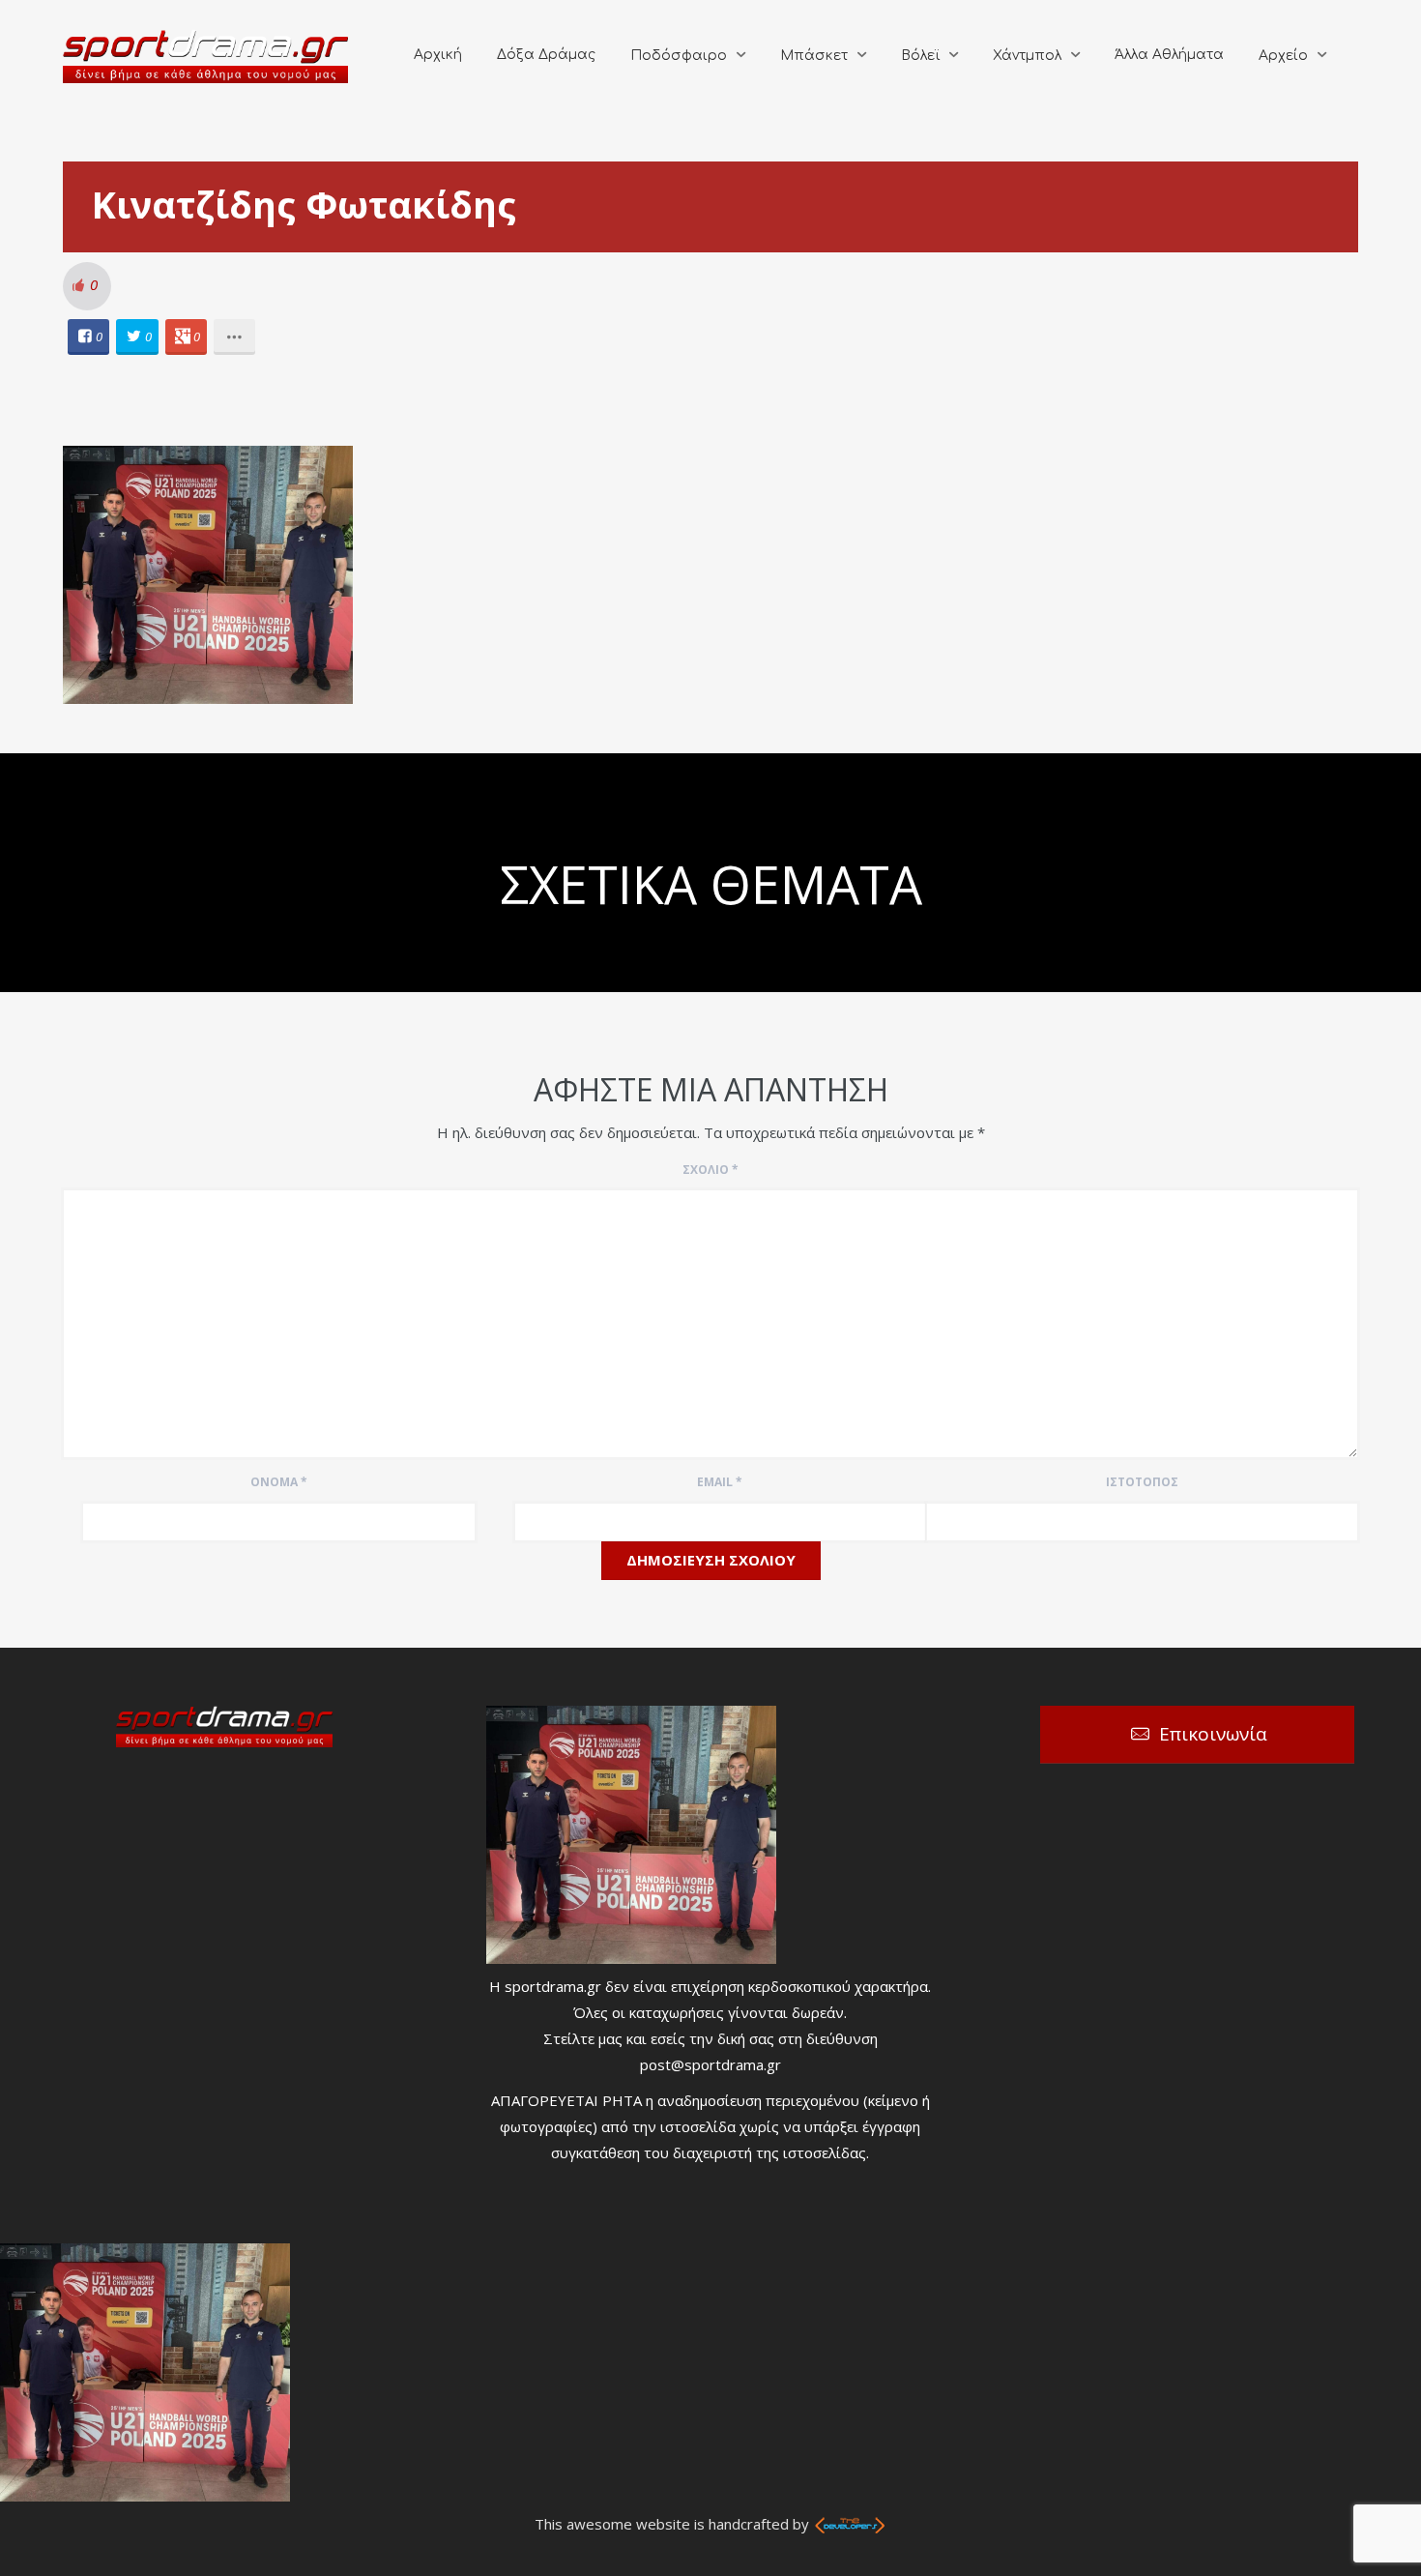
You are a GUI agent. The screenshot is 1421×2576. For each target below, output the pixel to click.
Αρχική (438, 55)
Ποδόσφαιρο (679, 56)
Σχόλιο (710, 1170)
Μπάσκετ (814, 56)
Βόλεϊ (920, 56)
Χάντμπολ (1027, 56)
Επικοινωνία (1213, 1734)
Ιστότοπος (1142, 1482)
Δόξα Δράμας (546, 55)
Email (720, 1482)
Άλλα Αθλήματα (1169, 55)
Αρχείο (1283, 56)
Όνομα (279, 1482)
